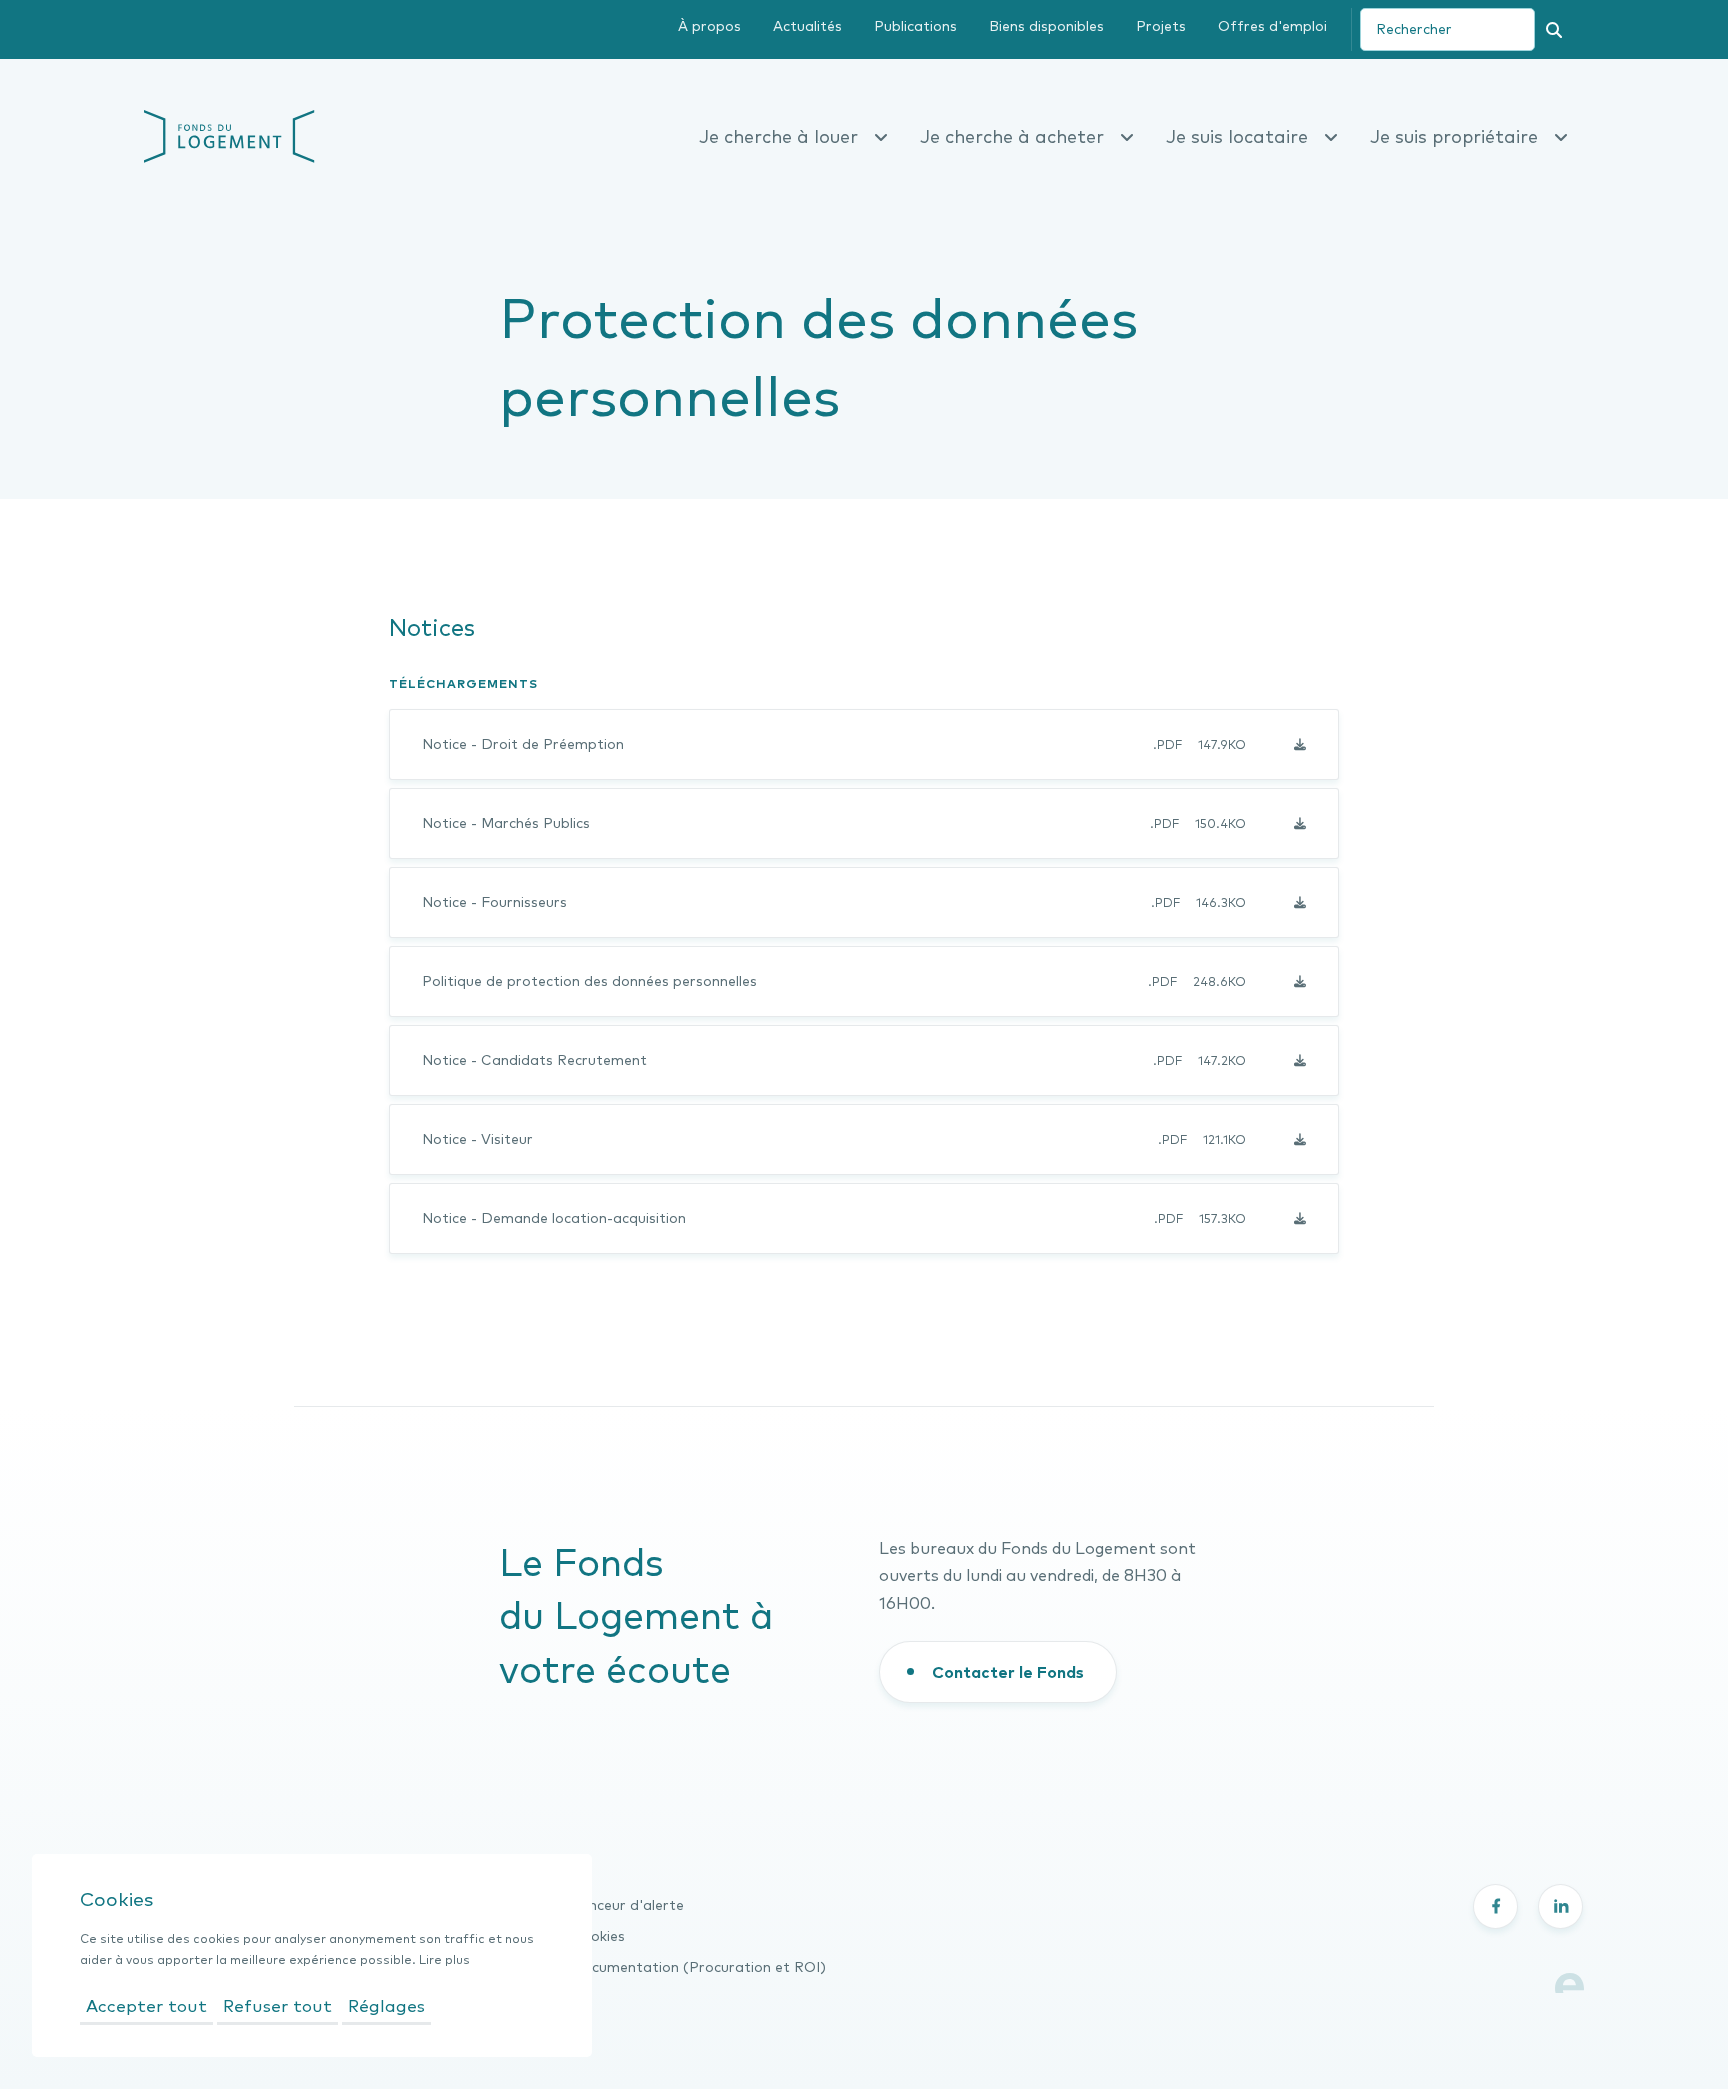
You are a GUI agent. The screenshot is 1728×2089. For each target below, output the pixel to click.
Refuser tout (277, 2005)
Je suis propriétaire (1454, 136)
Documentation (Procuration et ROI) (698, 1967)
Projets (1161, 26)
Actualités (807, 26)
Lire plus (444, 1959)
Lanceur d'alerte (627, 1905)
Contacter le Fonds (1008, 1672)
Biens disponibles (1046, 26)
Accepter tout (146, 2005)
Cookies (598, 1936)
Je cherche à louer (778, 136)
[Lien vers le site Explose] (1569, 1981)
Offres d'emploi (1272, 26)
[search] (1447, 29)
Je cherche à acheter (1012, 136)
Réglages (386, 2005)
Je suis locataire (1237, 136)
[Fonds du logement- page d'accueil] (229, 134)
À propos (709, 26)
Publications (915, 26)
